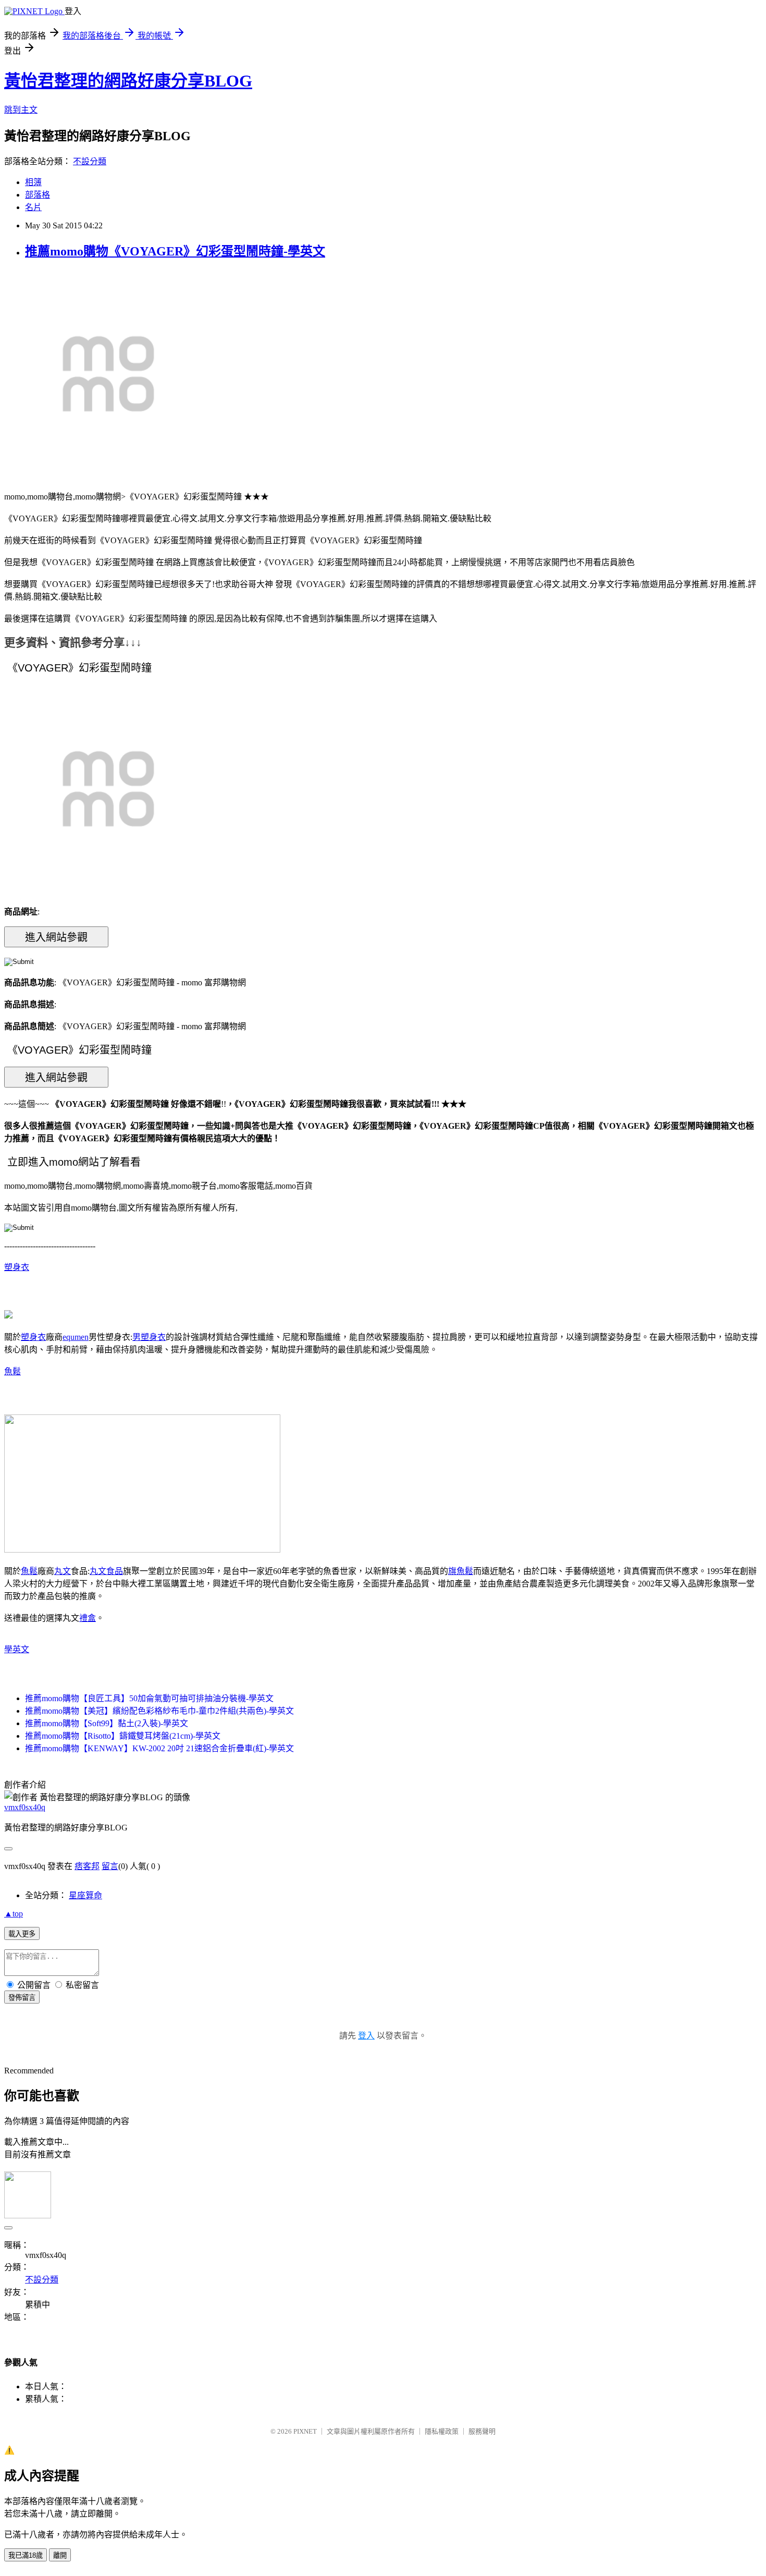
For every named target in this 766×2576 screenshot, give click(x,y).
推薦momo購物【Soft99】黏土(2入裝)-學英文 (107, 1723)
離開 (60, 2555)
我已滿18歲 (26, 2555)
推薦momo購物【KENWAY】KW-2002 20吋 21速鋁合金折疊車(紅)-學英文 (159, 1748)
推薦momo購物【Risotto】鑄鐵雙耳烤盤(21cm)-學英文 (123, 1736)
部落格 (38, 195)
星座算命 (85, 1895)
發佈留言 (22, 1998)
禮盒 (88, 1618)
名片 (33, 207)
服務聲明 (482, 2431)
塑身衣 (17, 1267)
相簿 (33, 182)
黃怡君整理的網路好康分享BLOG (128, 81)
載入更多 (22, 1934)
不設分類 (90, 161)
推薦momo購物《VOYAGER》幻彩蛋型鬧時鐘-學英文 (175, 251)
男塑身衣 (149, 1337)
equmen (76, 1337)
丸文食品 (106, 1571)
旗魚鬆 (461, 1571)
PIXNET (305, 2431)
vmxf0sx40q (25, 1807)
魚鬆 (13, 1371)
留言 (110, 1866)
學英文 (17, 1649)
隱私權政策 (442, 2431)
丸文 (63, 1571)
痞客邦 (87, 1866)
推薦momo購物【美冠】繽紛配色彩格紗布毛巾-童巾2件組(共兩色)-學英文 (159, 1711)
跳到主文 (21, 110)
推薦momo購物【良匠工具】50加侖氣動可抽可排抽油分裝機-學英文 (149, 1698)
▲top (14, 1914)
